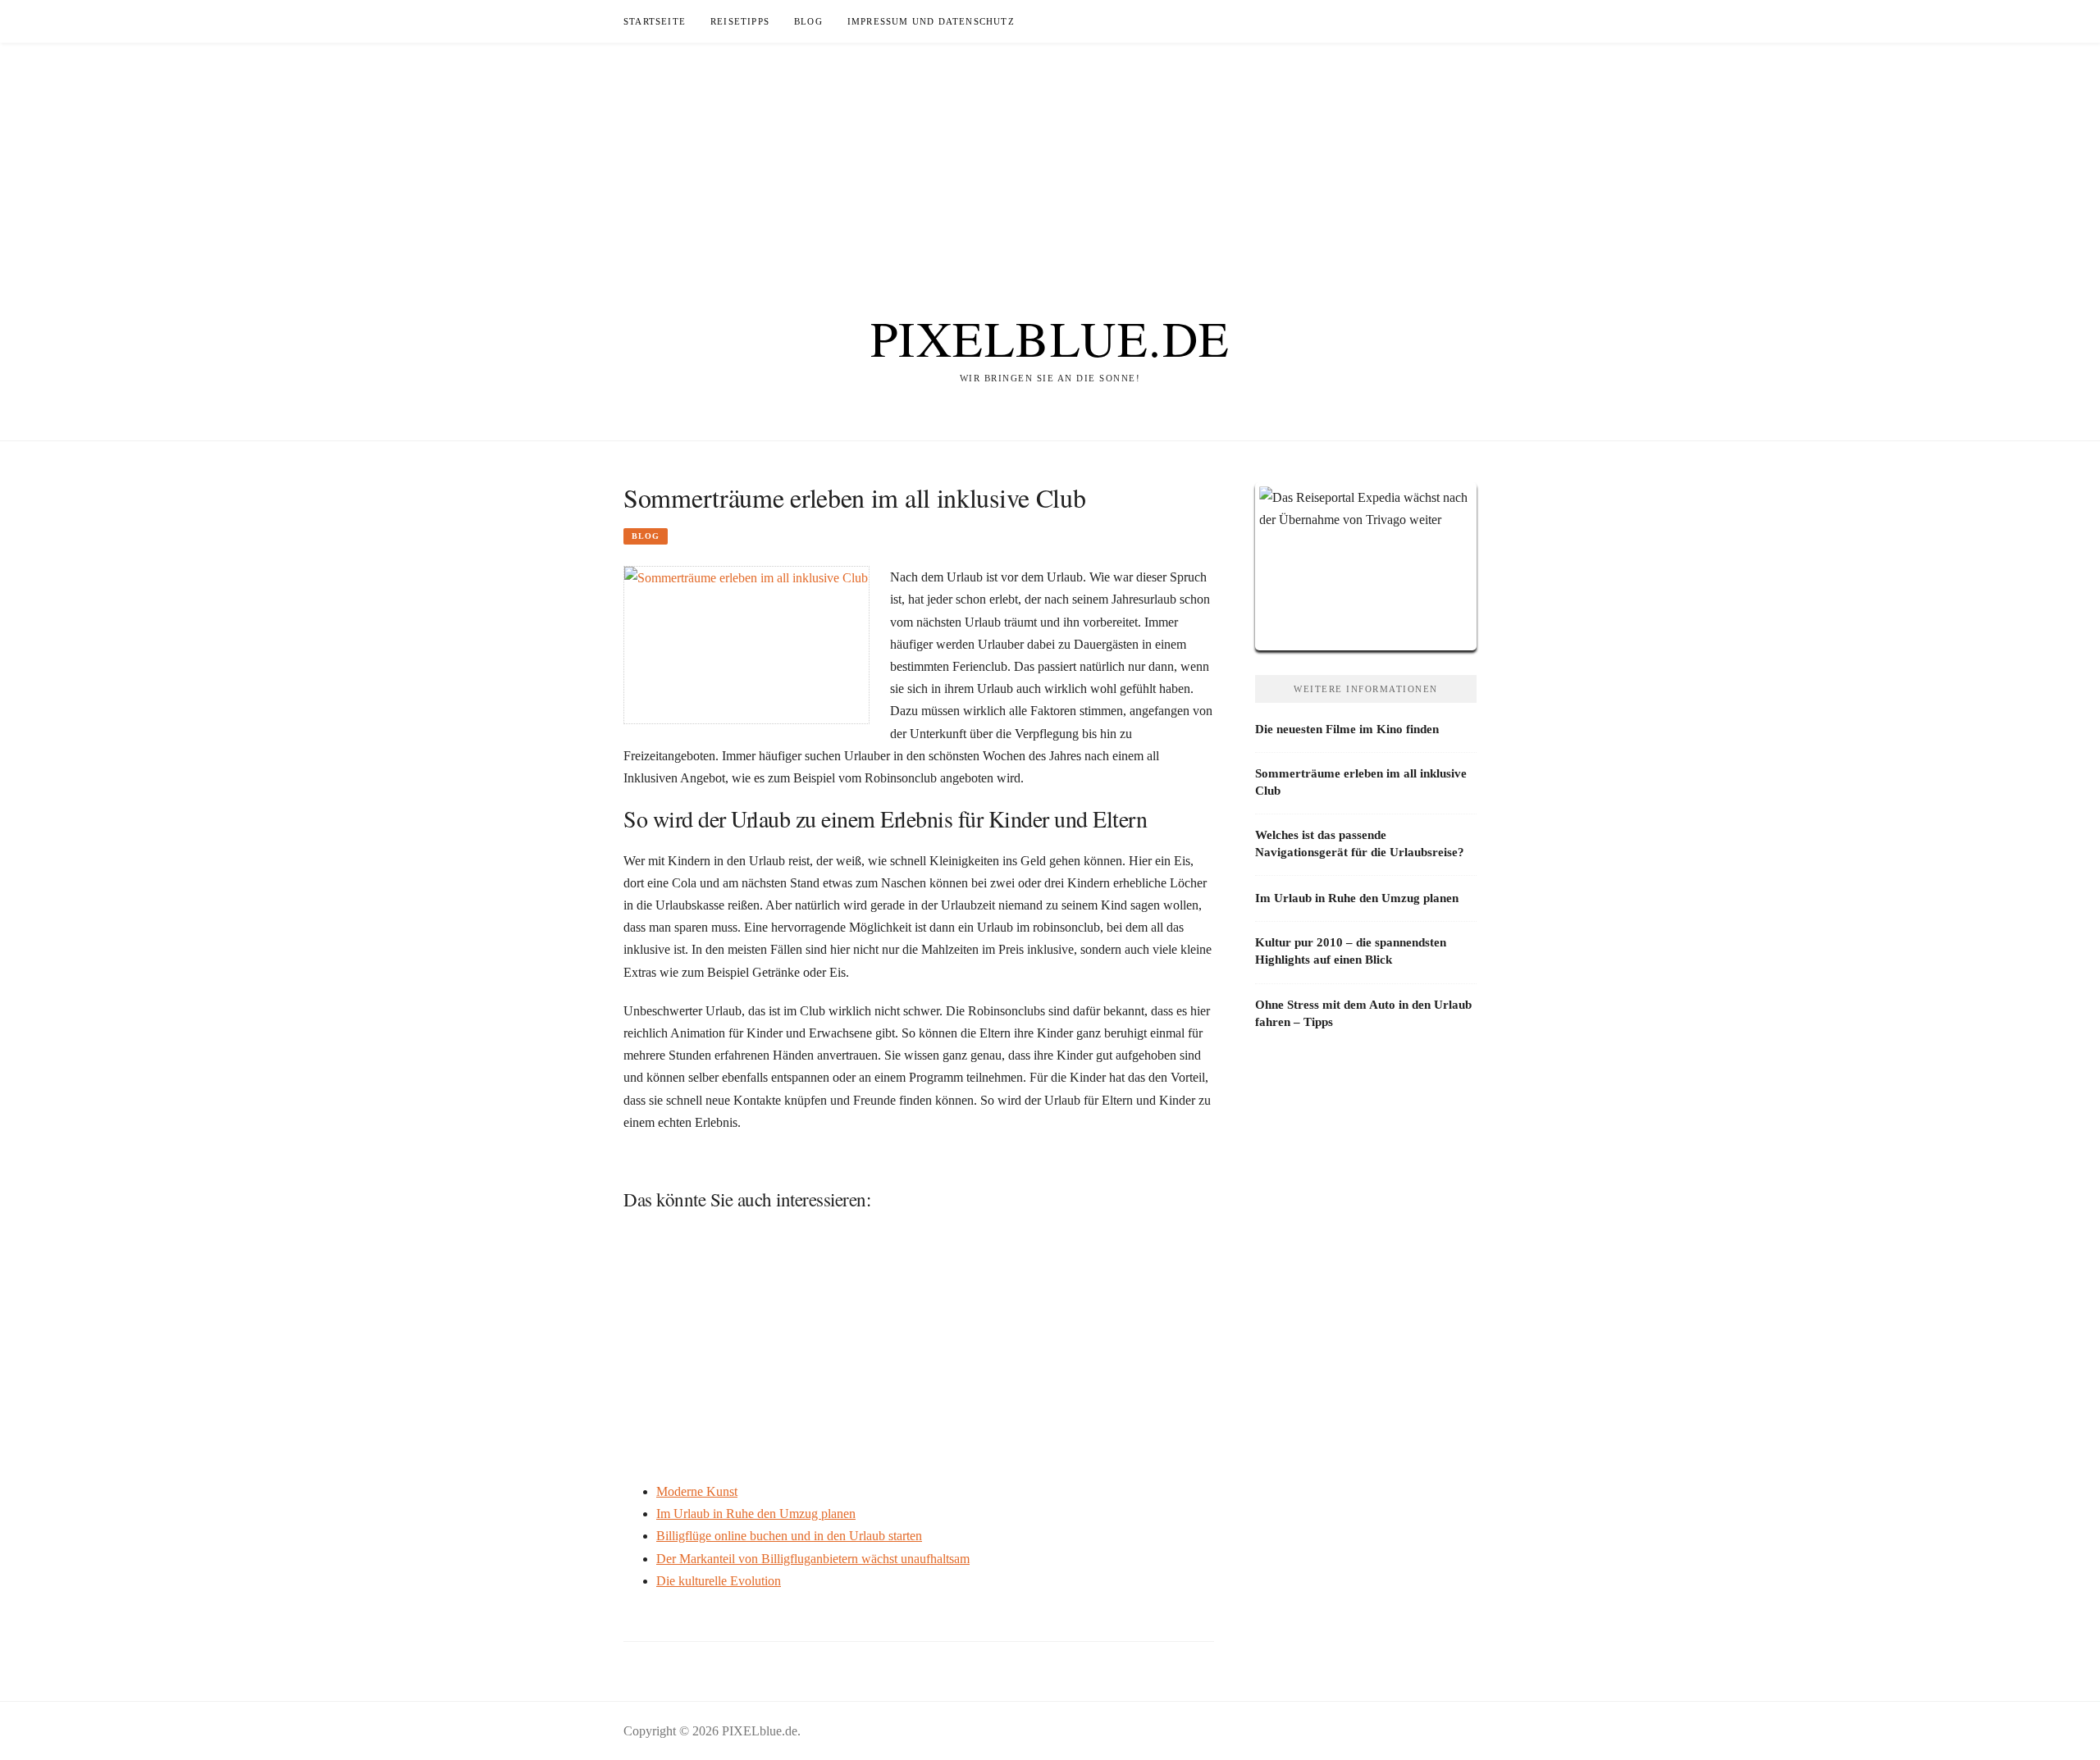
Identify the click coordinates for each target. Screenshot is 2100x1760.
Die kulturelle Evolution (719, 1581)
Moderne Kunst (697, 1491)
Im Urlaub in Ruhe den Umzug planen (756, 1514)
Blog (808, 21)
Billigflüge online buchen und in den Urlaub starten (789, 1536)
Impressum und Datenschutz (931, 21)
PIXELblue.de (1050, 338)
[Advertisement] (1050, 157)
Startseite (655, 21)
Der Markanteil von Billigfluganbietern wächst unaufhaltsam (813, 1559)
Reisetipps (740, 21)
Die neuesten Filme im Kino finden (1347, 729)
